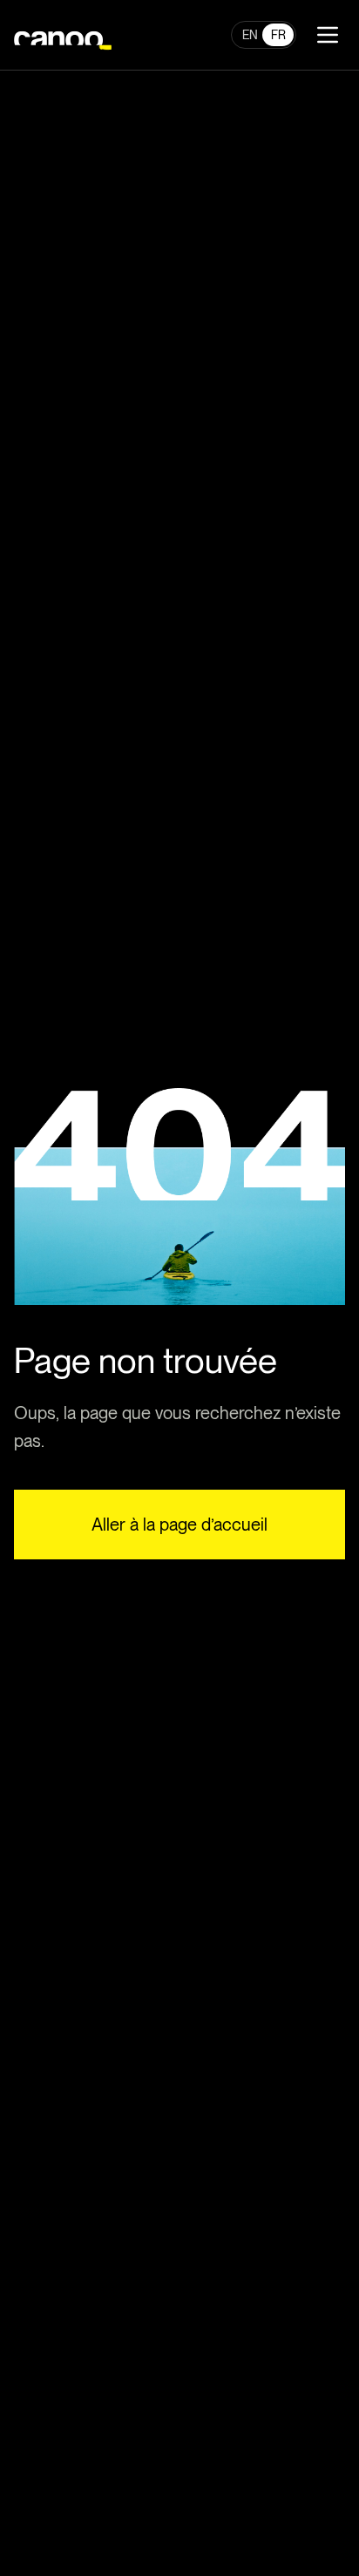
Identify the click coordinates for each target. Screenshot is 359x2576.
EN (250, 35)
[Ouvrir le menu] (328, 35)
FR (278, 35)
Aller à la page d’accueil (179, 1525)
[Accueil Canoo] (63, 35)
